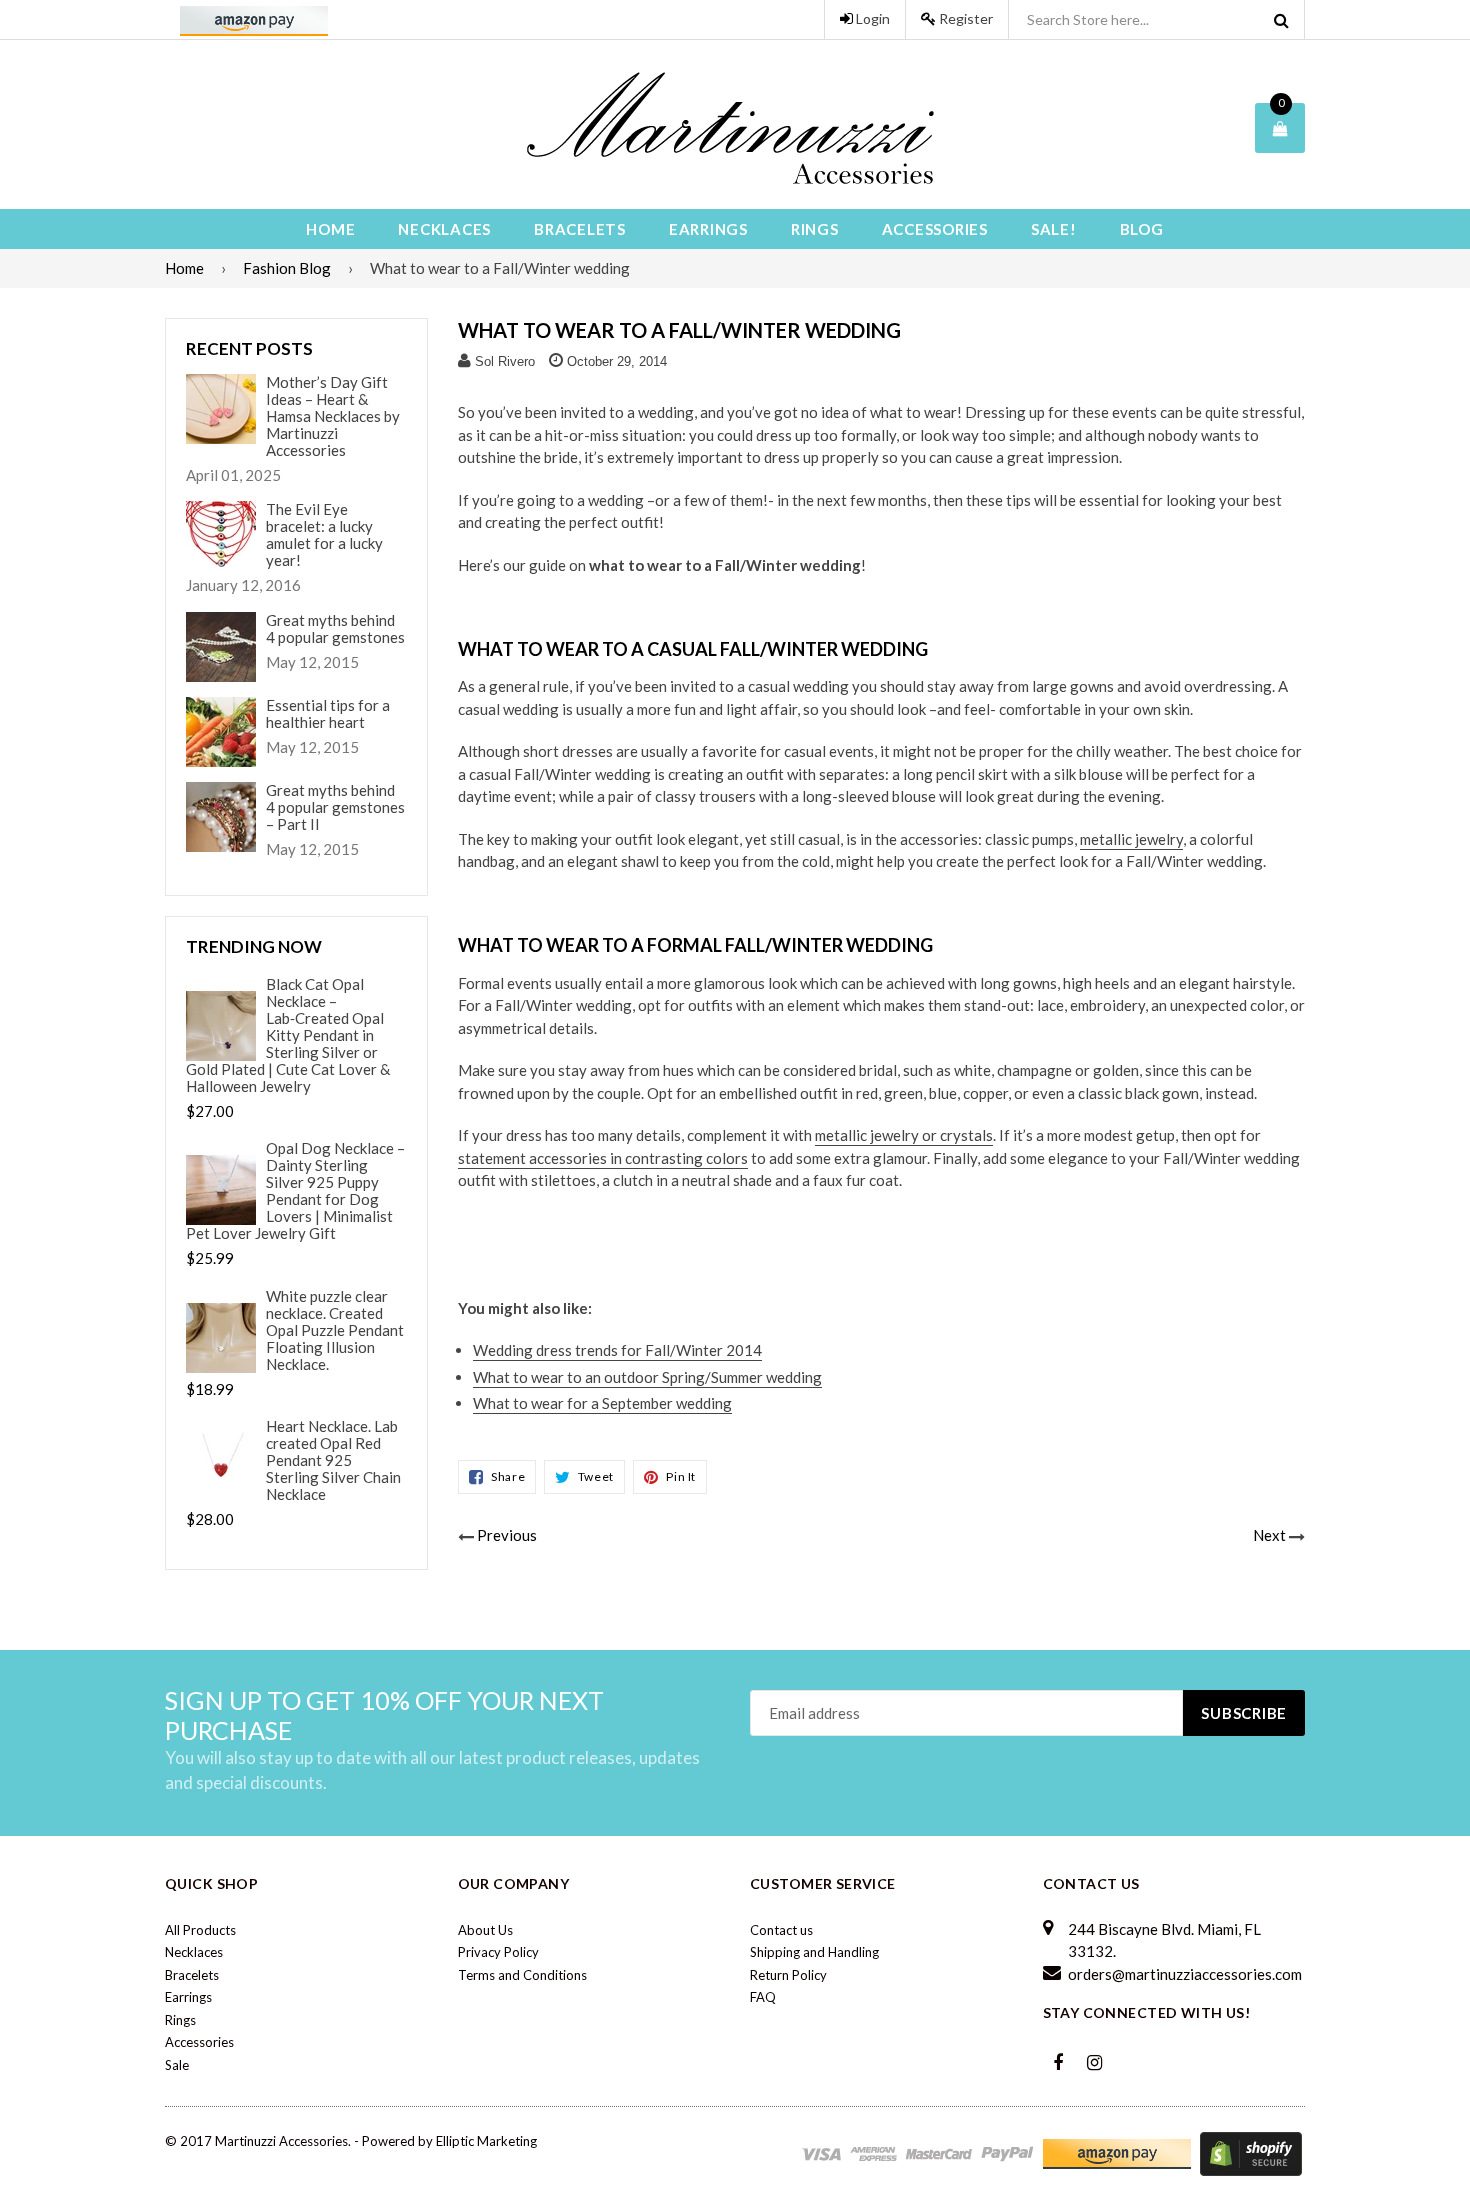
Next (1269, 1535)
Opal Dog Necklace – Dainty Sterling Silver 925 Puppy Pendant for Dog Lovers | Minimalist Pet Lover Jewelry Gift (295, 1191)
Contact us (781, 1930)
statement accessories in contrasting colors (603, 1158)
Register (964, 18)
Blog (1142, 229)
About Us (485, 1930)
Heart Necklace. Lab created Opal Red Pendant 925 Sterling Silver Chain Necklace (333, 1460)
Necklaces (444, 229)
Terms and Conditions (522, 1975)
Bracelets (580, 229)
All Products (200, 1930)
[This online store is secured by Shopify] (1251, 2153)
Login (871, 18)
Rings (815, 229)
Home (330, 229)
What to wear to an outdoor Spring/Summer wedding (647, 1377)
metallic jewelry (1131, 839)
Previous (507, 1535)
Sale (177, 2065)
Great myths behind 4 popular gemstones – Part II (335, 807)
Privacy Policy (498, 1952)
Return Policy (788, 1975)
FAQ (763, 1997)
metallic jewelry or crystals (904, 1135)
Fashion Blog (287, 268)
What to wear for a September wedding (602, 1403)
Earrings (708, 229)
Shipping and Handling (814, 1952)
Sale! (1054, 229)
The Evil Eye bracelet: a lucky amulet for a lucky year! (324, 535)
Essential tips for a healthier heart (328, 714)
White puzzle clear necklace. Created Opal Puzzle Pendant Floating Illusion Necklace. (335, 1330)
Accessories (935, 229)
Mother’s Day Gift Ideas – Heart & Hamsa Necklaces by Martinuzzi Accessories (333, 416)
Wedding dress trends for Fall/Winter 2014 (617, 1350)
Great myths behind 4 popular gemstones (335, 629)
